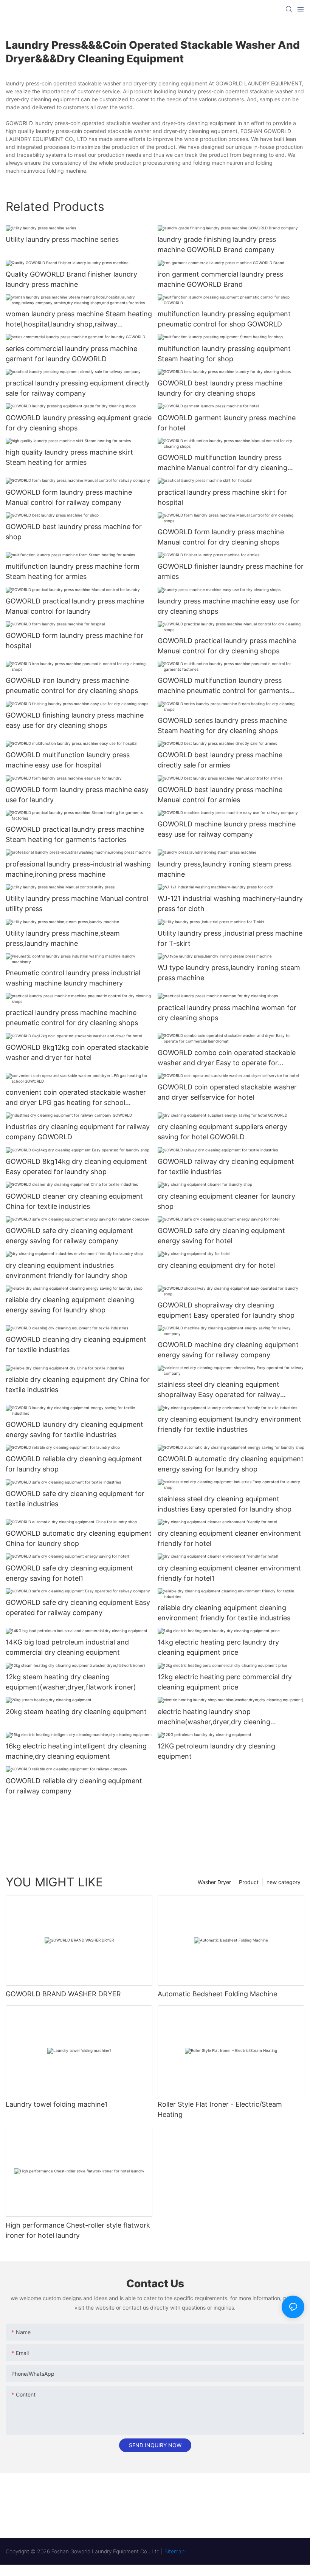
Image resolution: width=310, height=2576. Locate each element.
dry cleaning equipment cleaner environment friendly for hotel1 (229, 1573)
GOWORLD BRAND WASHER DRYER (63, 1994)
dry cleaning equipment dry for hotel (216, 1265)
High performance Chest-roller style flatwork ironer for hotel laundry (78, 2230)
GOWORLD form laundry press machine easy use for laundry (77, 795)
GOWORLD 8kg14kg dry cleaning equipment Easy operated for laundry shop (76, 1167)
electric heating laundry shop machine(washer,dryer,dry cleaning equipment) (214, 1717)
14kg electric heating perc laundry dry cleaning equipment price (218, 1647)
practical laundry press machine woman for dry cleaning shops (227, 1013)
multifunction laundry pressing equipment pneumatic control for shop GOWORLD (224, 319)
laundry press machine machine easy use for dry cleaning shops (229, 606)
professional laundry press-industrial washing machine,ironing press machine (78, 869)
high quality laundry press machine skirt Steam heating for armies (69, 457)
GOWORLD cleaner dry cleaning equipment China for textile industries (74, 1201)
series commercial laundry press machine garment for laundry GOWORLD (71, 354)
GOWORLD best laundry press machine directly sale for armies (220, 760)
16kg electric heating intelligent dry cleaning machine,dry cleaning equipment (76, 1751)
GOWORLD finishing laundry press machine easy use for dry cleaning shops (75, 720)
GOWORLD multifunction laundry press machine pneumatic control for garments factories (223, 686)
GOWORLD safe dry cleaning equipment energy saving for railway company (69, 1236)
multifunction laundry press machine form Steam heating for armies (73, 571)
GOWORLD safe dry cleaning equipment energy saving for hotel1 (69, 1573)
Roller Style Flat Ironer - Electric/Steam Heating (220, 2109)
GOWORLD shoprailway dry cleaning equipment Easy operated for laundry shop (226, 1310)
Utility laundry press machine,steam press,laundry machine (63, 938)
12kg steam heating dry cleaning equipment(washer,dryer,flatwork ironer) (71, 1682)
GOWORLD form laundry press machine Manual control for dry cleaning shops (221, 537)
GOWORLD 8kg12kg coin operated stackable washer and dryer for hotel (77, 1052)
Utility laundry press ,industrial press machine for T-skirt (230, 938)
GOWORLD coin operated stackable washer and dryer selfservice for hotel (227, 1092)
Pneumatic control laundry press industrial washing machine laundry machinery (73, 978)
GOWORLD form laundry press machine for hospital (74, 641)
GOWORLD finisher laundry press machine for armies (231, 571)
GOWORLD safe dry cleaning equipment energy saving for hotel (221, 1236)
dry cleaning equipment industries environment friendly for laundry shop (67, 1270)
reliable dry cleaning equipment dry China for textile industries (78, 1385)
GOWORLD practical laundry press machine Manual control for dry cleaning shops (227, 646)
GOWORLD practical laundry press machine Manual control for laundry (75, 606)
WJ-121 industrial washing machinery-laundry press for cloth (230, 904)
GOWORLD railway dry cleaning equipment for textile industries (226, 1167)
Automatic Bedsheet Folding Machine (217, 1994)
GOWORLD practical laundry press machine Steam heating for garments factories (75, 834)
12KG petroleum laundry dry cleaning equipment (216, 1751)
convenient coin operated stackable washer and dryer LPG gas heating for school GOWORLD (76, 1098)
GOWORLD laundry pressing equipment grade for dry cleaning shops (79, 423)
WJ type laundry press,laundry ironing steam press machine (229, 973)
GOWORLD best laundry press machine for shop (74, 532)
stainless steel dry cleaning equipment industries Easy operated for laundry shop (225, 1504)
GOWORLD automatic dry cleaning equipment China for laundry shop (79, 1538)
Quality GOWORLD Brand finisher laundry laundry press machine (71, 279)
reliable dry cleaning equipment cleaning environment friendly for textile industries (224, 1613)
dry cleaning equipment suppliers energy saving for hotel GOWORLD (222, 1132)
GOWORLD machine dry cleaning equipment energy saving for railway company (228, 1350)
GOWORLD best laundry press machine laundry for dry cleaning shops (220, 388)
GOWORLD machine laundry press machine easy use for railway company (227, 829)
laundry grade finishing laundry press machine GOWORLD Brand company (217, 244)
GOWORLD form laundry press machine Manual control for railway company (69, 497)
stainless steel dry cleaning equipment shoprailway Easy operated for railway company (219, 1390)
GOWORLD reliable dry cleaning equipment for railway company (74, 1786)
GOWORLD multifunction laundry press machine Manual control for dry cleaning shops (222, 463)
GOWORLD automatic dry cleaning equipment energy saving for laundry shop (231, 1464)
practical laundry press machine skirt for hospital (222, 497)
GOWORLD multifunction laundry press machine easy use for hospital (68, 760)
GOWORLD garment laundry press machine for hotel (227, 423)
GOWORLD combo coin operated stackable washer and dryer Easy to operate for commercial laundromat (227, 1058)
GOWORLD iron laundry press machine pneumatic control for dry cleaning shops (72, 685)
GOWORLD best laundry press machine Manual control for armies (220, 795)
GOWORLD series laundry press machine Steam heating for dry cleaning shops (222, 726)
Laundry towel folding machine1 (57, 2104)
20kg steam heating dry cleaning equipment (76, 1712)
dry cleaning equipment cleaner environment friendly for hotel (229, 1538)
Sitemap (174, 2551)
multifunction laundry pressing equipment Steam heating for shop (224, 354)
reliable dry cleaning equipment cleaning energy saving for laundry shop (70, 1305)
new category (284, 1882)
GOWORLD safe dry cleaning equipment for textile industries (75, 1499)
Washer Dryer (214, 1882)
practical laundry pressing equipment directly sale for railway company (78, 388)
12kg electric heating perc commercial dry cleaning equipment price (225, 1682)
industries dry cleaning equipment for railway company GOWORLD (78, 1132)
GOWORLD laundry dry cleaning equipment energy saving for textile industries (74, 1430)
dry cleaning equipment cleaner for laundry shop (226, 1201)
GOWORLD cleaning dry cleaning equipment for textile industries (76, 1344)
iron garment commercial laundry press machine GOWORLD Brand (220, 279)
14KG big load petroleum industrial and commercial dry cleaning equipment (67, 1647)
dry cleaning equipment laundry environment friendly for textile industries (229, 1424)
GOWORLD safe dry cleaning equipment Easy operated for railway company (78, 1607)
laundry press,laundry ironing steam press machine (225, 869)
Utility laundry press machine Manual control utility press (77, 904)
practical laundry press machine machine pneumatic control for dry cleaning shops (72, 1018)
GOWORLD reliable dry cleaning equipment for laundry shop (74, 1464)
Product (249, 1882)
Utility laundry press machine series (62, 239)
